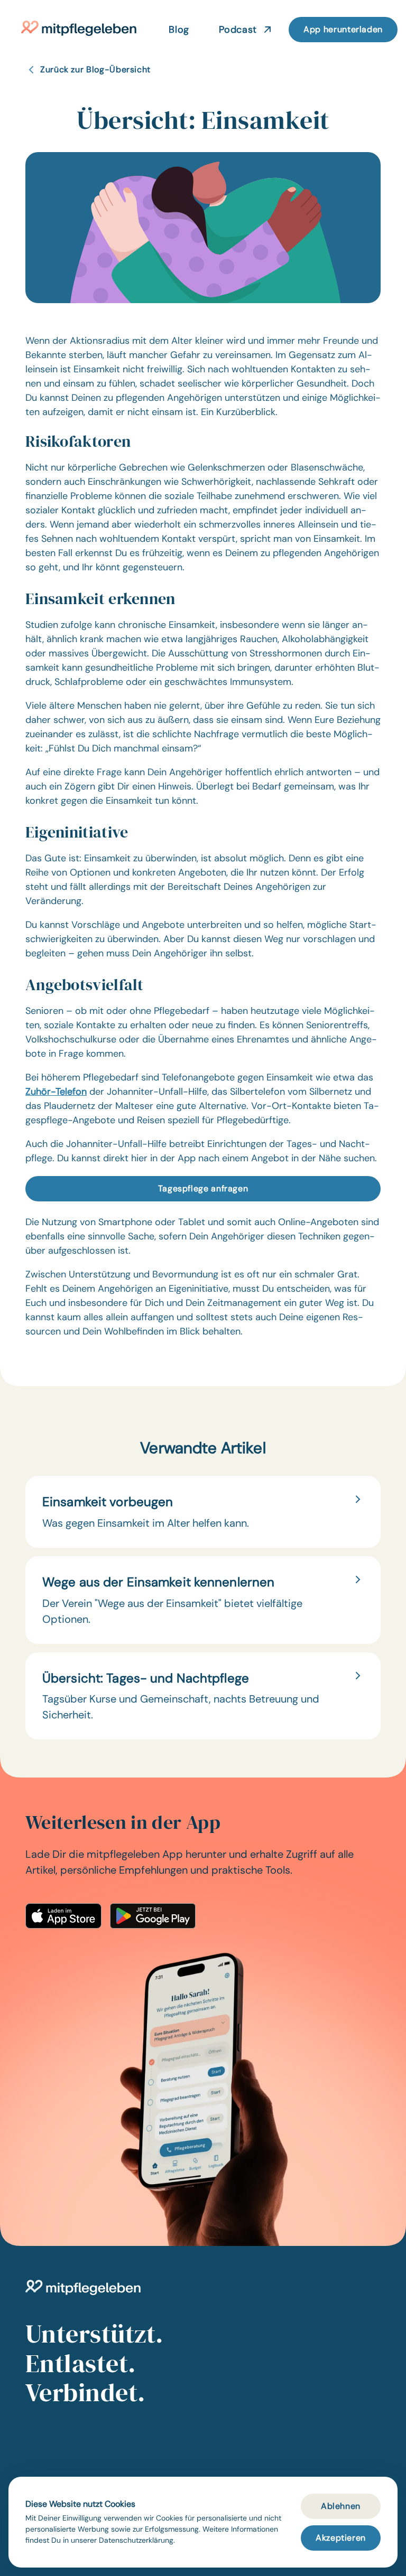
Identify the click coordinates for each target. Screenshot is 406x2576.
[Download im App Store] (63, 1916)
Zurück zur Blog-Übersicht (95, 69)
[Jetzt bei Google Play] (153, 1916)
